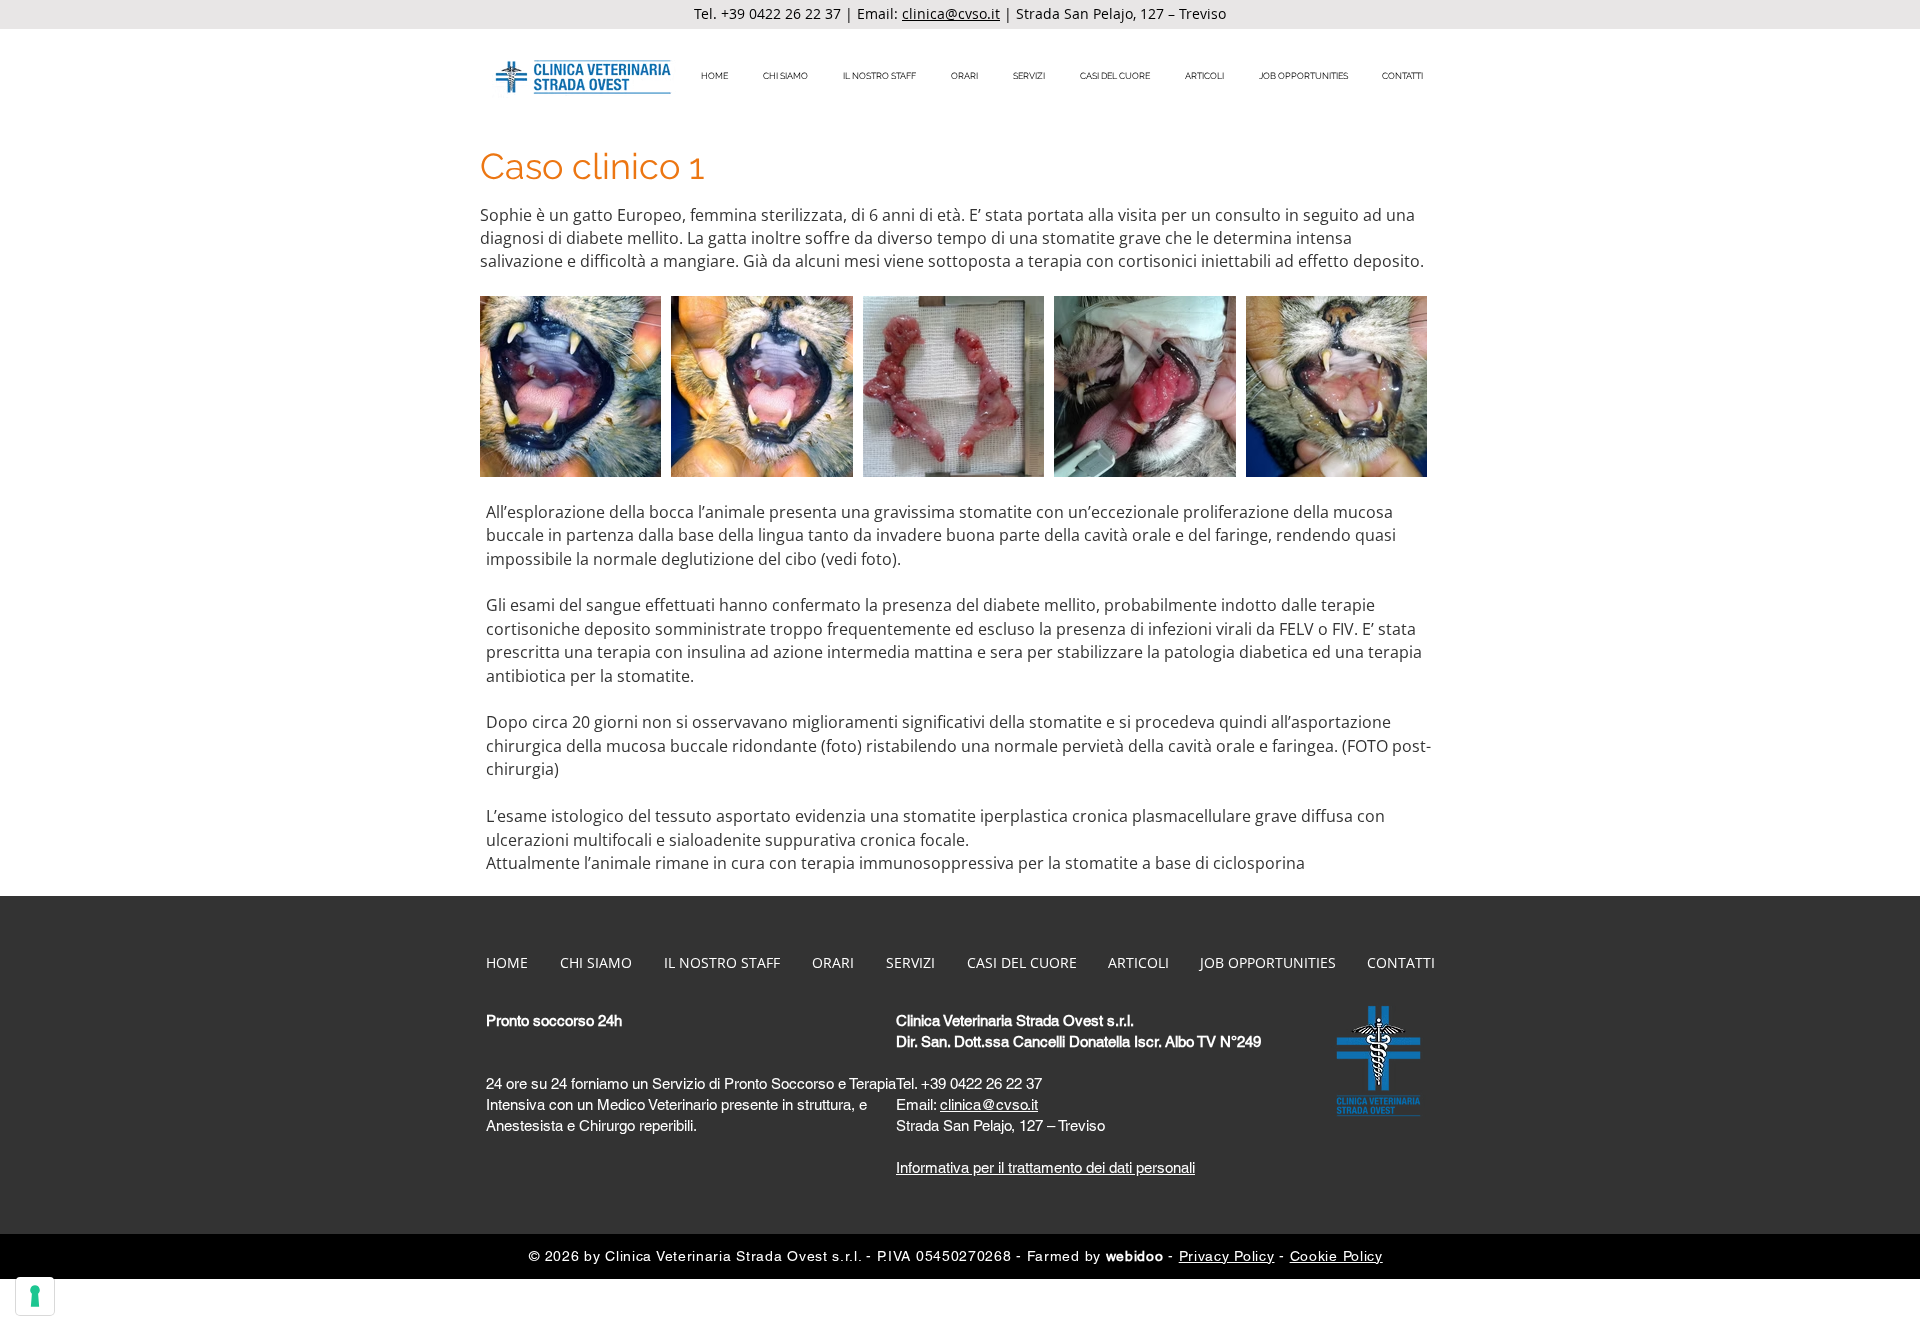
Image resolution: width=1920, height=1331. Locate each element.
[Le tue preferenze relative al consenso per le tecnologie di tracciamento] (35, 1296)
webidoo (1135, 1256)
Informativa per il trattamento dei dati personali (1045, 1167)
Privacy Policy (1227, 1256)
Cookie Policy (1336, 1256)
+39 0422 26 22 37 (781, 13)
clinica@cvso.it (951, 13)
